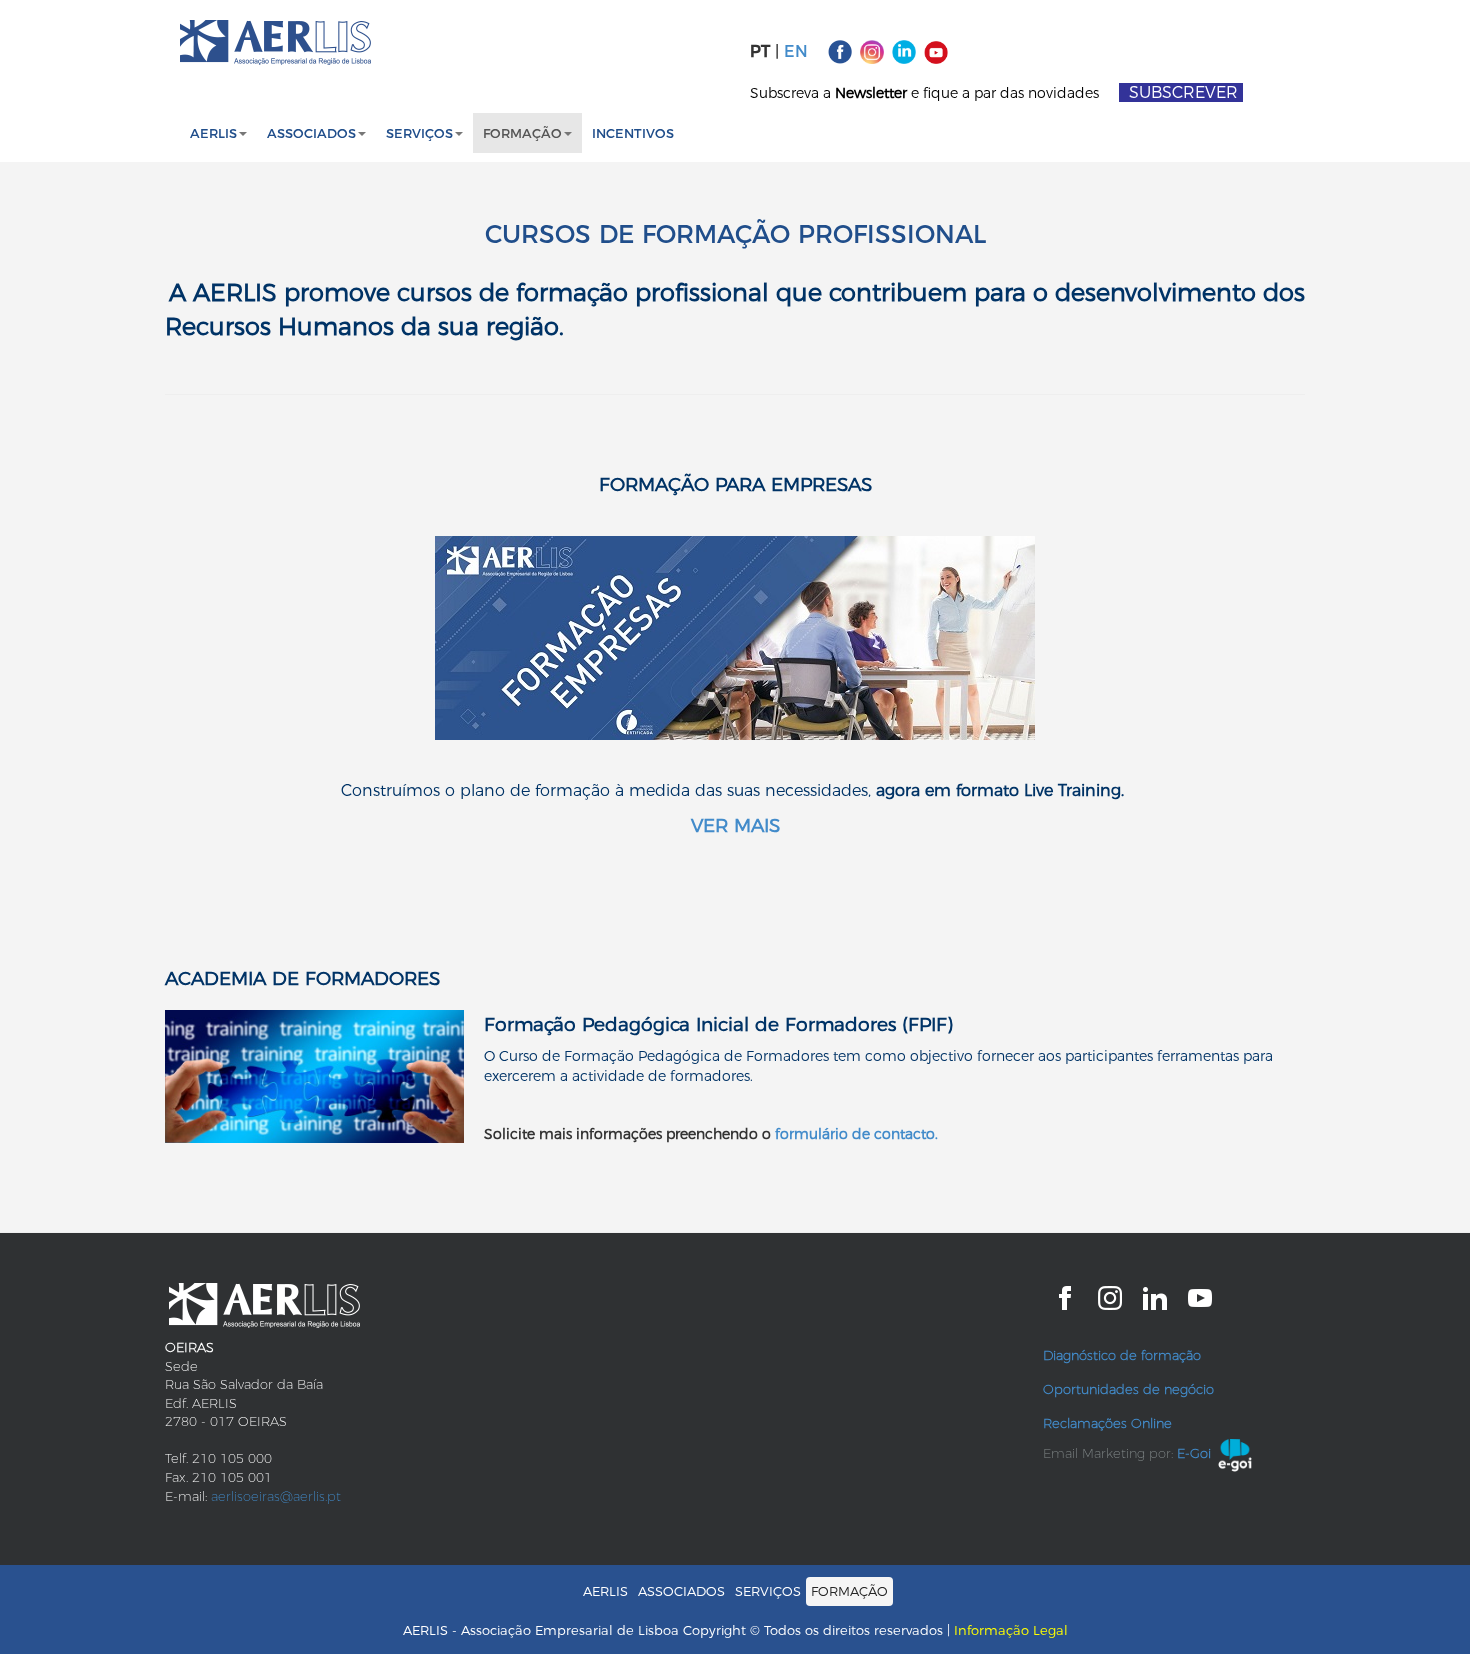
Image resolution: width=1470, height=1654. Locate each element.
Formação (522, 133)
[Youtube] (936, 51)
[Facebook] (840, 51)
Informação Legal (1011, 1630)
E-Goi (1194, 1453)
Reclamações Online (1107, 1423)
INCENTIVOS (633, 133)
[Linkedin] (904, 51)
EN (796, 51)
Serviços (768, 1591)
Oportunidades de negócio (1128, 1389)
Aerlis (213, 133)
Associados (311, 133)
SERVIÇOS (419, 133)
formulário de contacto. (856, 1134)
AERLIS (605, 1591)
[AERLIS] (275, 42)
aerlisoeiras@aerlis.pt (276, 1496)
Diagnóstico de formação (1122, 1355)
